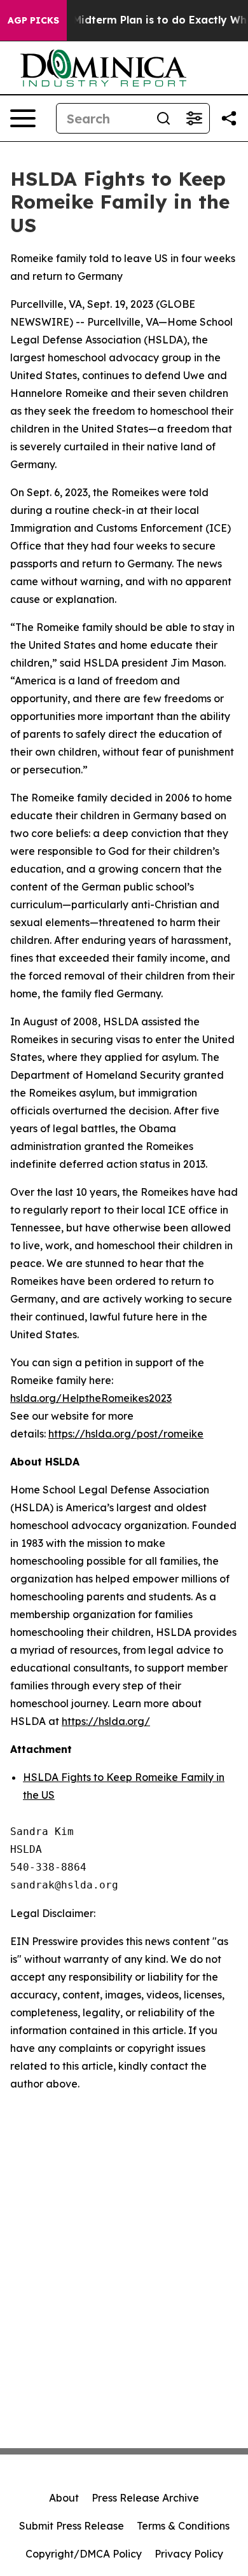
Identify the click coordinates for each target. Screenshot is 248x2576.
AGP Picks (33, 20)
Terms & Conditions (183, 2526)
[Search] (163, 118)
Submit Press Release (72, 2526)
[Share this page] (229, 118)
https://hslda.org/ (106, 1721)
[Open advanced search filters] (194, 118)
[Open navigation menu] (23, 118)
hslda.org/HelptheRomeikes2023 (91, 1398)
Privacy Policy (189, 2554)
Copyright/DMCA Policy (84, 2554)
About (64, 2498)
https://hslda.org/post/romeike (126, 1434)
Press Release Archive (145, 2498)
